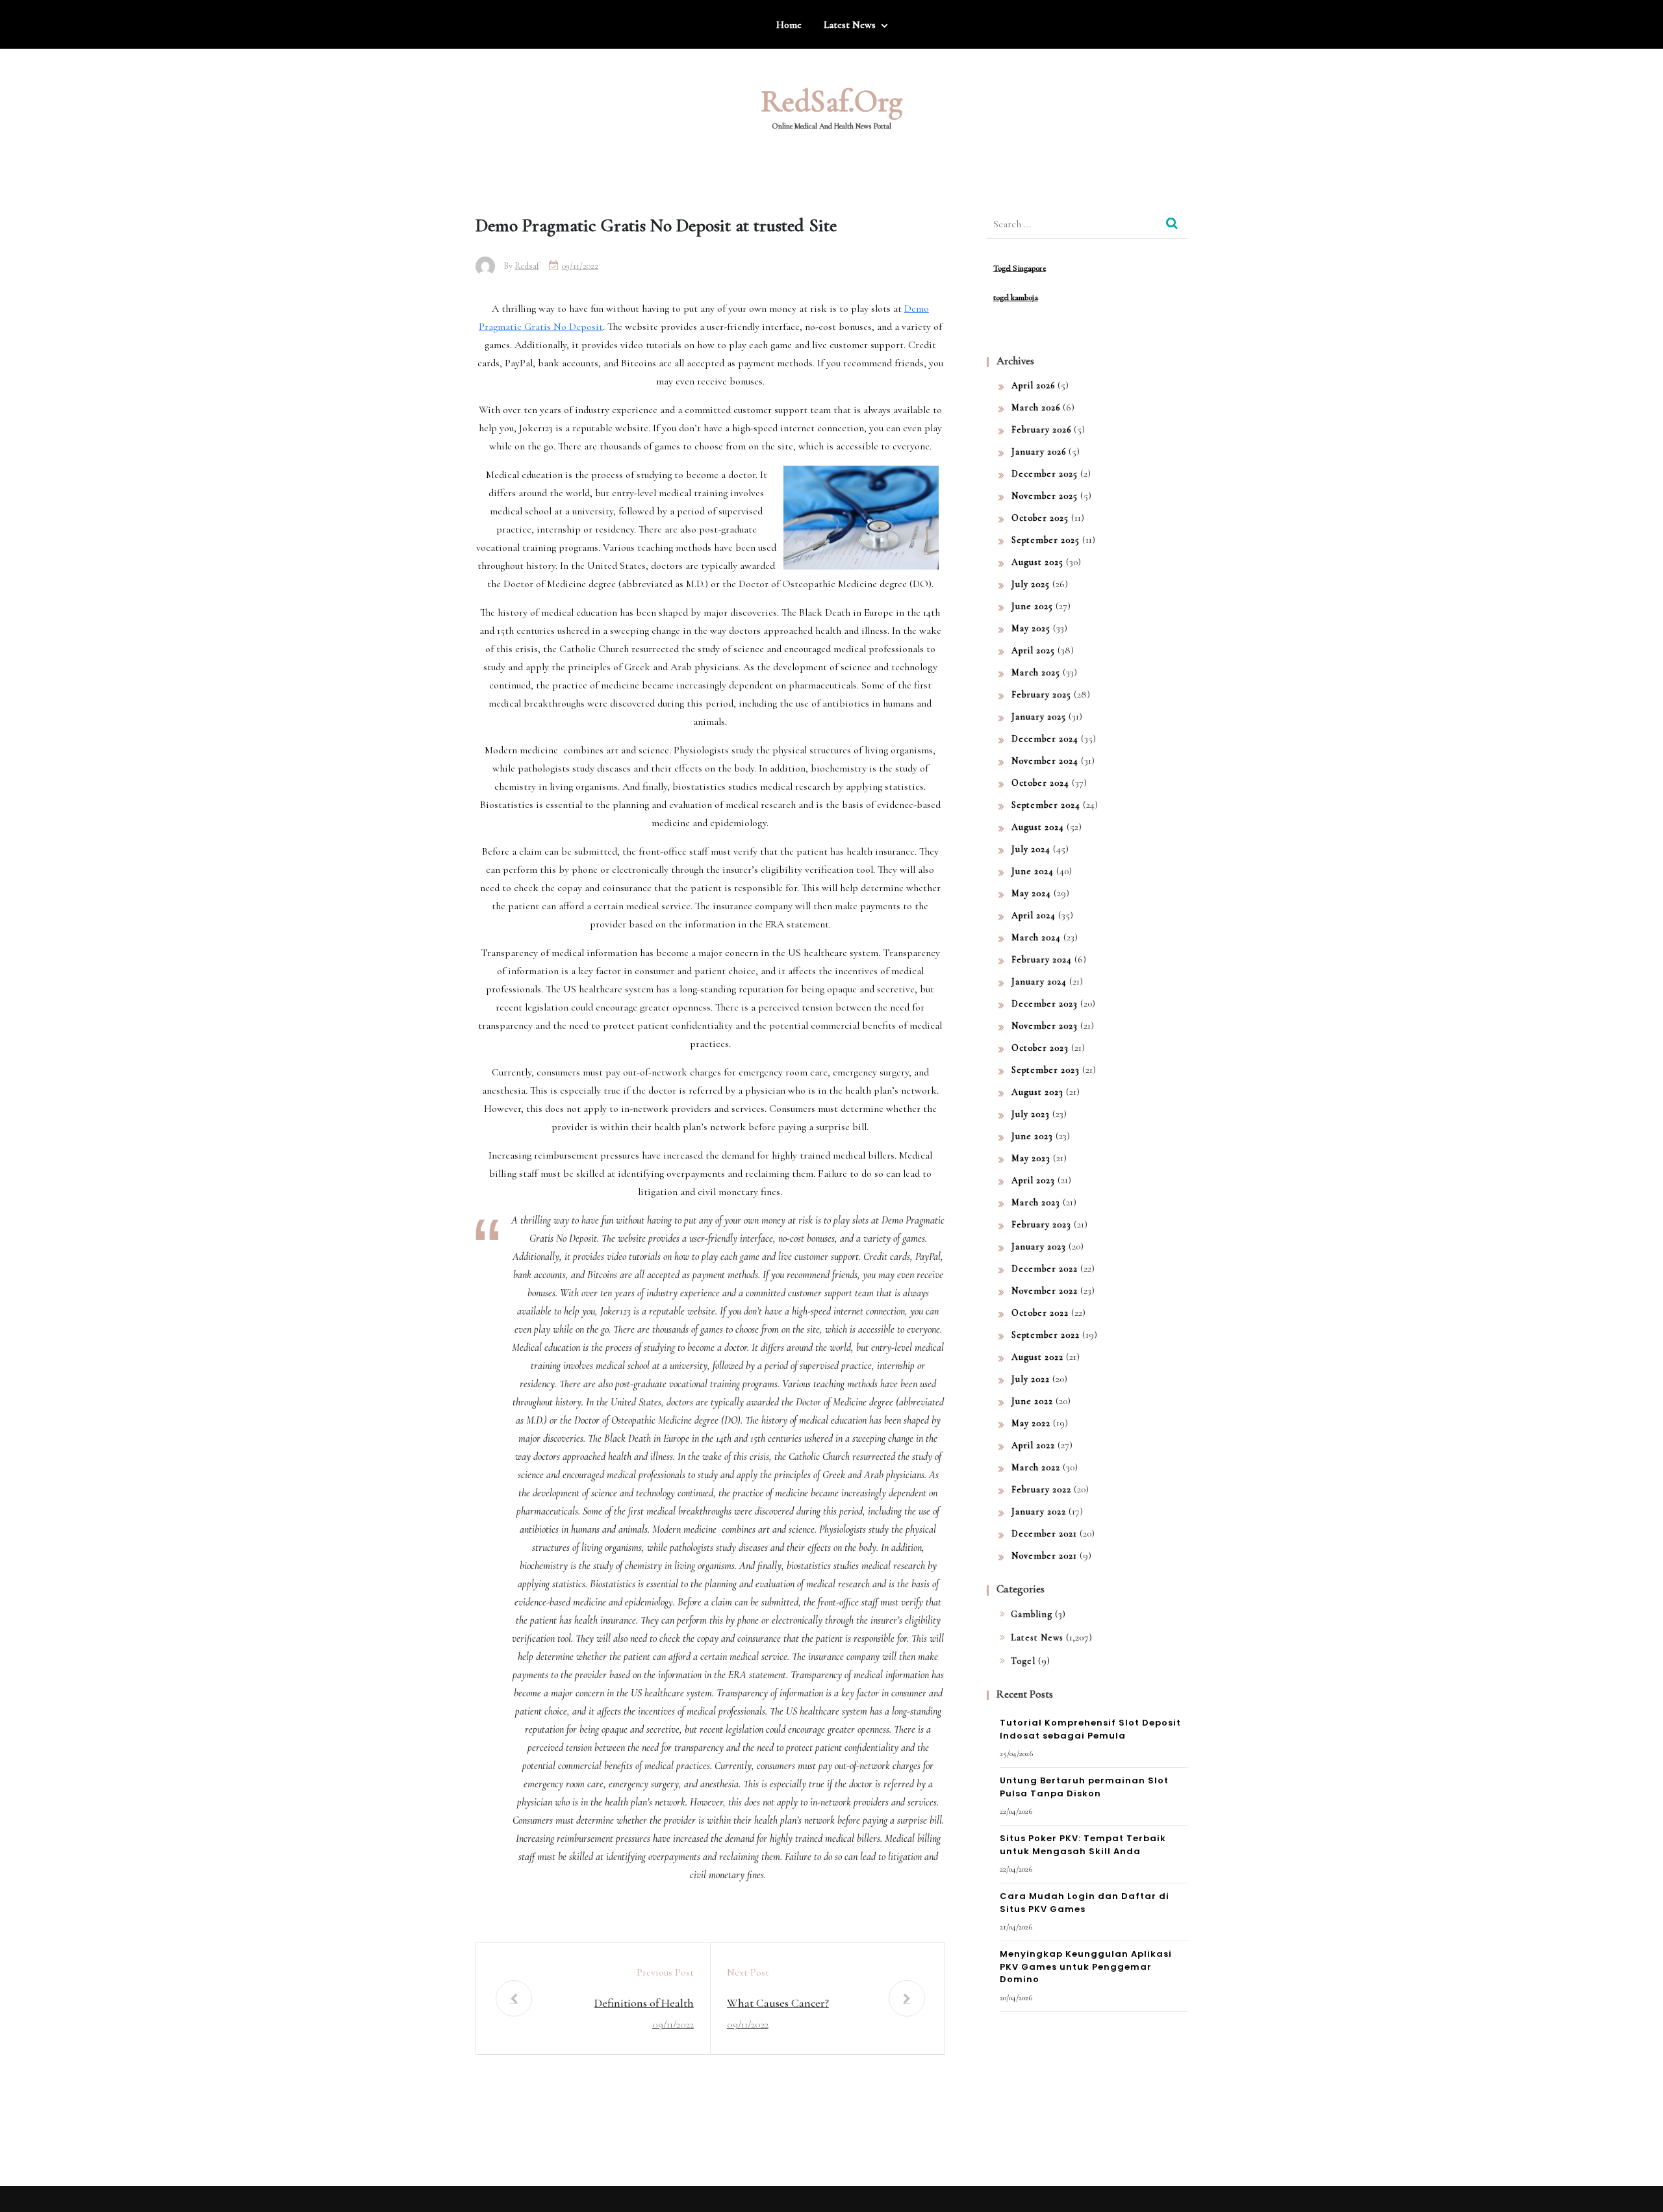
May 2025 (1031, 628)
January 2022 (1039, 1512)
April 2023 (1033, 1180)
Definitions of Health (644, 2003)
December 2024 (1045, 739)
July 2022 (1031, 1379)
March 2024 (1036, 937)
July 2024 (1031, 849)
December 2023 (1045, 1004)
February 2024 (1042, 960)
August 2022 (1037, 1357)
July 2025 (1031, 584)
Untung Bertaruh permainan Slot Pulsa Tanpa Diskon (1084, 1787)
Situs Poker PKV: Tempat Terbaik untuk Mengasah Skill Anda (1083, 1845)
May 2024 (1031, 893)
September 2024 (1046, 805)
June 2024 (1033, 871)
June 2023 (1032, 1136)
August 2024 (1038, 827)
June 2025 (1032, 606)
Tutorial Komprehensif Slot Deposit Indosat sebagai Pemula (1090, 1729)
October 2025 (1040, 518)
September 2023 (1046, 1070)
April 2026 (1033, 385)
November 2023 (1045, 1026)
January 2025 (1039, 717)
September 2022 (1046, 1335)
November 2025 (1045, 496)
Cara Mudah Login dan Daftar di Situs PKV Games (1085, 1903)
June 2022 (1032, 1401)
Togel (1023, 1661)
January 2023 (1039, 1247)
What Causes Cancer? (778, 2003)
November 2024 (1045, 761)
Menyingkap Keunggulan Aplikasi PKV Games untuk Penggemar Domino (1086, 1967)
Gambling (1032, 1614)
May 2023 (1031, 1158)
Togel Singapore (1020, 268)
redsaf (527, 266)
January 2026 (1039, 452)
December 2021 (1044, 1534)
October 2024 (1040, 783)
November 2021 (1044, 1556)
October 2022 (1040, 1313)
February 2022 (1041, 1489)
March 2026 (1036, 408)
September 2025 (1046, 540)
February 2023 (1041, 1225)
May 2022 (1031, 1423)
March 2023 (1036, 1202)
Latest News (850, 25)
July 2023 (1031, 1114)
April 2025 (1033, 650)
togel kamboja (1016, 297)
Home (789, 25)
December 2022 (1045, 1269)
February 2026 (1041, 430)
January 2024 (1039, 982)
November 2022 (1045, 1291)
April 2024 (1034, 915)
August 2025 (1037, 562)
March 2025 (1036, 672)
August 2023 (1037, 1092)
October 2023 (1040, 1048)
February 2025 (1041, 695)
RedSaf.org (831, 101)
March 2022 (1036, 1467)
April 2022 (1033, 1445)
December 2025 (1045, 474)
